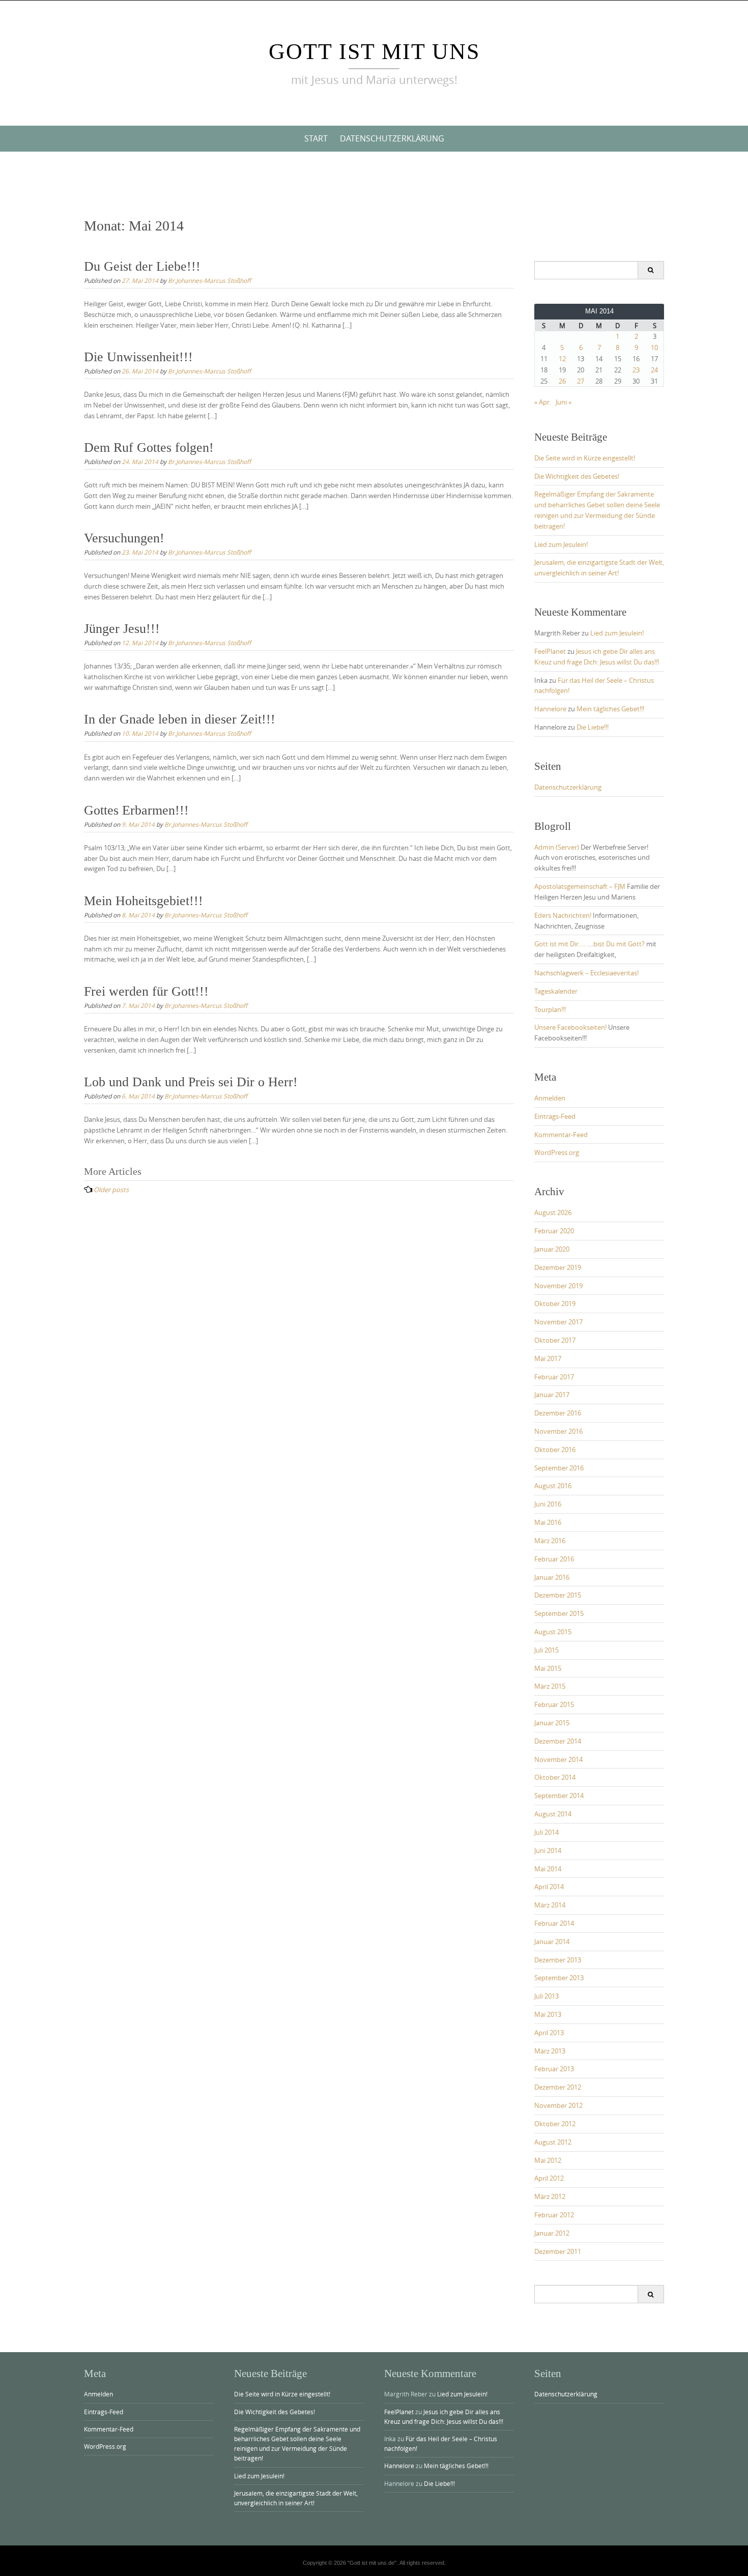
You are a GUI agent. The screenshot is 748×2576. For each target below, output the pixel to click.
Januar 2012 (552, 2233)
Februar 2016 (554, 1559)
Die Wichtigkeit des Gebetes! (577, 476)
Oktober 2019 (555, 1304)
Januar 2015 (552, 1723)
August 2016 (553, 1486)
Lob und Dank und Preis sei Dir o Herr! (191, 1082)
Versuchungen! (124, 538)
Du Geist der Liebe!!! (142, 266)
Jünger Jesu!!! (122, 629)
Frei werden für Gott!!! (146, 991)
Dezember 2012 (558, 2087)
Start (316, 138)
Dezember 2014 (558, 1741)
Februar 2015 (554, 1704)
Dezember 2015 (558, 1595)
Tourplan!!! (550, 1009)
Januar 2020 (552, 1249)
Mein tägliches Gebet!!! (610, 709)
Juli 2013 (546, 1996)
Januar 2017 (552, 1395)
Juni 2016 (548, 1504)
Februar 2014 (554, 1923)
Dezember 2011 (558, 2251)
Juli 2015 (546, 1650)
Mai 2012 (548, 2160)
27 (581, 381)
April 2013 (549, 2033)
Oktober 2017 (555, 1340)
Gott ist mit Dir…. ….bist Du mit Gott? (589, 944)
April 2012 (549, 2178)
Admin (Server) (557, 847)
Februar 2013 (554, 2069)
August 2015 (553, 1632)
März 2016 (550, 1541)
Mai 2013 (548, 2014)
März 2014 (550, 1905)
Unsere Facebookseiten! (570, 1027)
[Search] (651, 270)
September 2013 (559, 1978)
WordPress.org (557, 1152)
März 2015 (550, 1686)
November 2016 (558, 1431)
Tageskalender (556, 991)
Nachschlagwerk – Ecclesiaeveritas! (586, 973)
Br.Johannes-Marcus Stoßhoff (209, 280)
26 (562, 381)
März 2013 (550, 2051)
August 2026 (553, 1212)
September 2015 (559, 1613)
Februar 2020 (554, 1231)
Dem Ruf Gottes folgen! (149, 447)
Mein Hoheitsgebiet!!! (143, 901)
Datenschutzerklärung (392, 138)
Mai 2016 (548, 1522)
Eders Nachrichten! (563, 915)
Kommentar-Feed (561, 1135)
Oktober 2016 (555, 1450)
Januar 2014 (552, 1942)
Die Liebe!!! (593, 727)
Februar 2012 (554, 2215)
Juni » (564, 402)
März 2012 (550, 2196)
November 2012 (558, 2105)
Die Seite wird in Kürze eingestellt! (585, 458)
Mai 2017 (548, 1358)
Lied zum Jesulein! (561, 544)
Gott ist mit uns (374, 52)
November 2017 (558, 1322)
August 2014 (553, 1814)
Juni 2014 (548, 1850)
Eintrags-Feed (555, 1116)
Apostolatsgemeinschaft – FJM (580, 886)
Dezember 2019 (558, 1267)
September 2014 (559, 1796)
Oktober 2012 (555, 2124)
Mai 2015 (548, 1668)
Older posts (111, 1190)
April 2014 (549, 1887)
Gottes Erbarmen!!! (136, 810)
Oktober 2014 (555, 1777)
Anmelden (550, 1098)
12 (562, 359)
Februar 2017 (554, 1377)
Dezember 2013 (558, 1960)
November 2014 (558, 1759)
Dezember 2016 (558, 1413)
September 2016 (559, 1468)
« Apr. (543, 402)
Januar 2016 (552, 1577)
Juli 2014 (546, 1832)
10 (654, 348)
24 (654, 370)
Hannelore (550, 709)
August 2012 (553, 2142)
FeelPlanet (550, 651)
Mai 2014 (548, 1869)
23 (636, 370)
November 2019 (558, 1286)
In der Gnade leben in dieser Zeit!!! (180, 719)
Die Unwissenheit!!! (138, 357)
